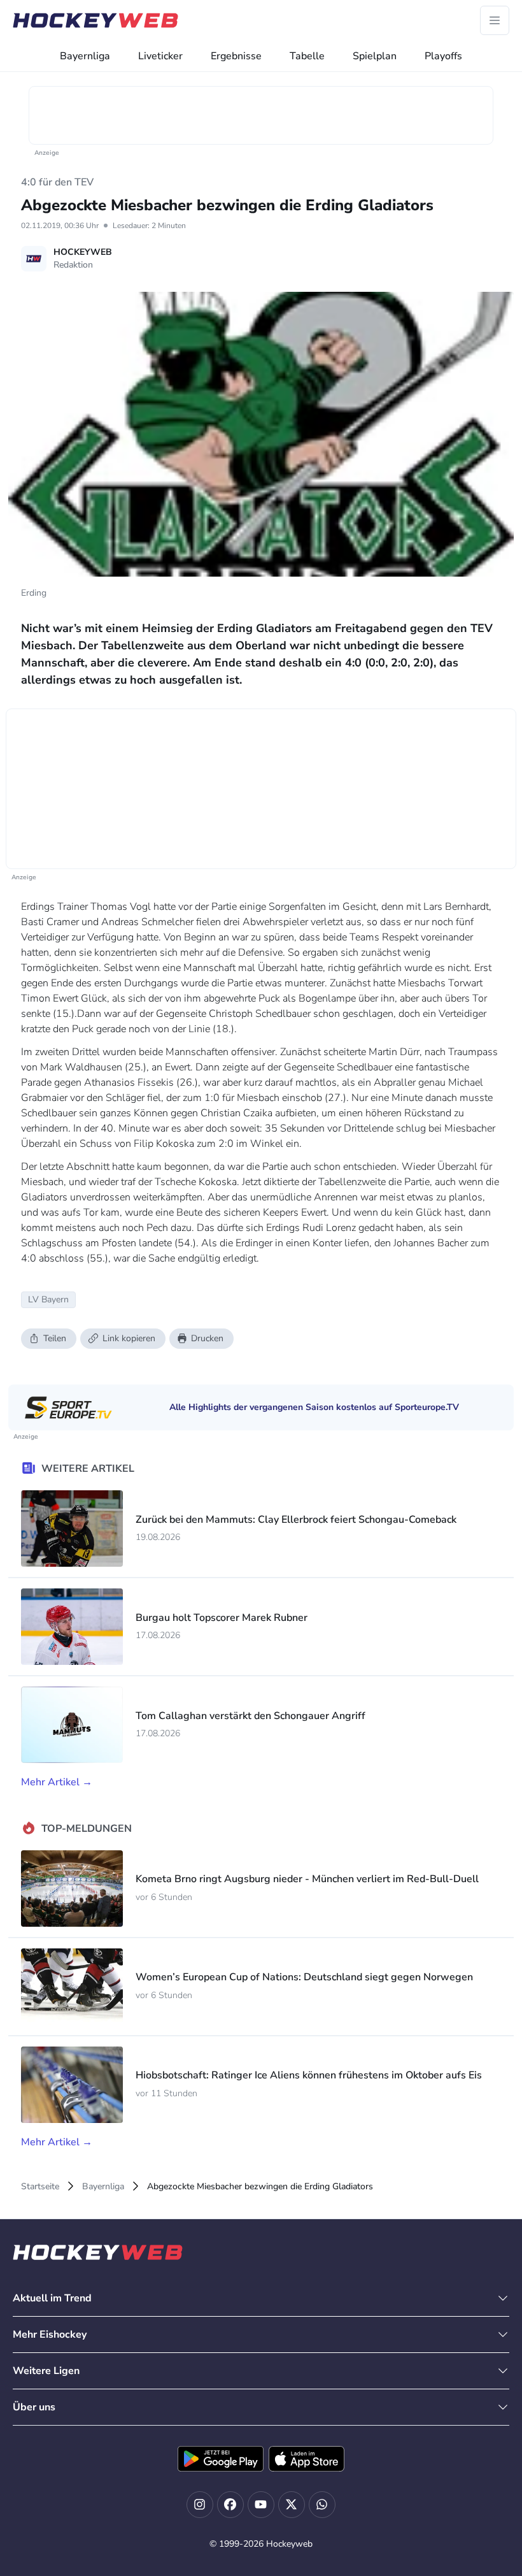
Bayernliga (85, 56)
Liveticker (160, 56)
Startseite (40, 2186)
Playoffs (443, 56)
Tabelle (307, 56)
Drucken (207, 1338)
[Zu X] (292, 2505)
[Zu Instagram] (200, 2505)
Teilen (55, 1338)
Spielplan (375, 56)
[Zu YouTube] (261, 2505)
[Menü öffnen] (495, 20)
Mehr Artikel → (57, 1782)
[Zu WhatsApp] (322, 2505)
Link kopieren (129, 1338)
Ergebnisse (236, 56)
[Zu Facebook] (230, 2505)
